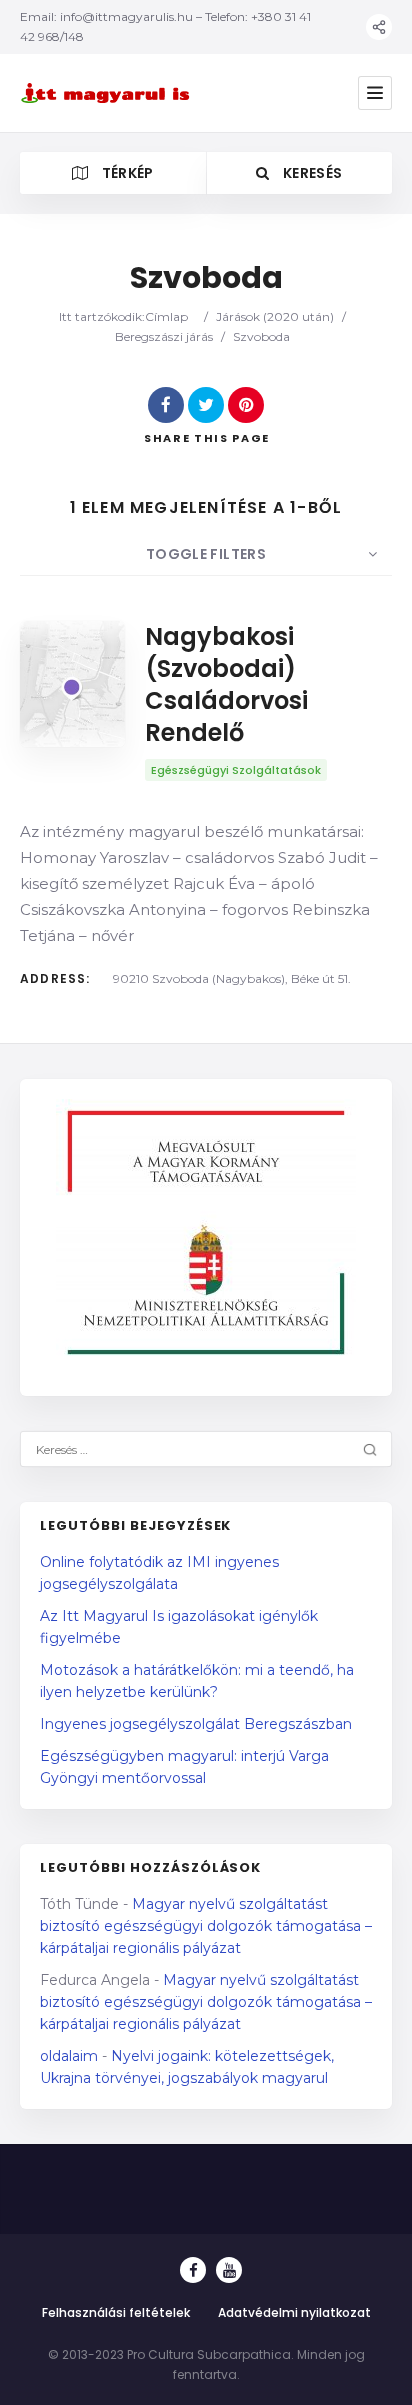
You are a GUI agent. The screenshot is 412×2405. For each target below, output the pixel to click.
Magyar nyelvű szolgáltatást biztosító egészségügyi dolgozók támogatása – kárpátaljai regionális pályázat (206, 1926)
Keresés (311, 173)
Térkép (125, 173)
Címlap (166, 316)
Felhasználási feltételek (116, 2312)
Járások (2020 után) (275, 316)
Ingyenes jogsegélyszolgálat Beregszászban (196, 1724)
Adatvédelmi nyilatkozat (294, 2312)
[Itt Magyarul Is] (108, 92)
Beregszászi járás (164, 336)
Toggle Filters (206, 554)
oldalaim (69, 2056)
